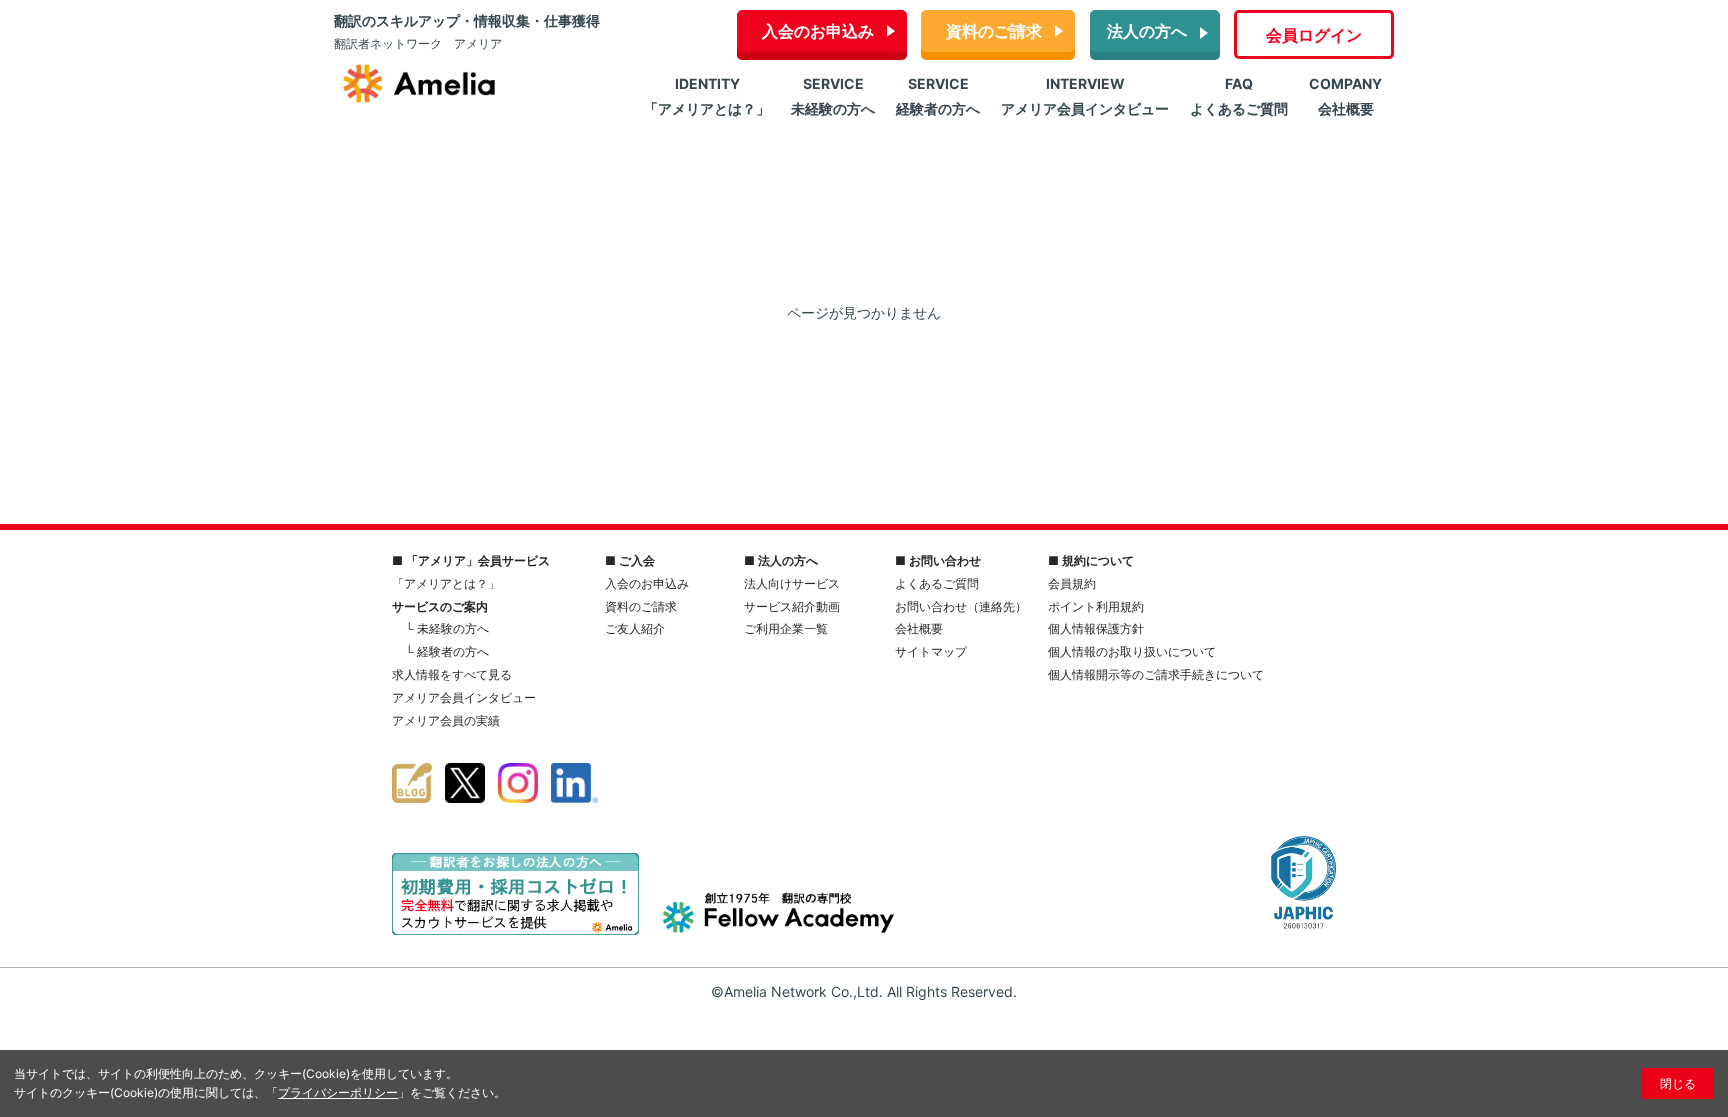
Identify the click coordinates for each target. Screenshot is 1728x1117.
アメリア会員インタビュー (464, 697)
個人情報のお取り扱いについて (1132, 651)
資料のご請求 (994, 31)
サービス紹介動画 (792, 606)
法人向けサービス (792, 583)
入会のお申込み (818, 31)
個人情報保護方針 (1096, 628)
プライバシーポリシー (338, 1092)
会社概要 (919, 628)
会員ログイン (1314, 35)
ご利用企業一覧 (786, 628)
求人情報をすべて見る (452, 674)
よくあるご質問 (937, 583)
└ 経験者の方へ (447, 651)
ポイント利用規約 (1096, 606)
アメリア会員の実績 (446, 720)
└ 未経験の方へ (447, 628)
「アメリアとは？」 (446, 583)
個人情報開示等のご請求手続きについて (1156, 674)
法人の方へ (1147, 31)
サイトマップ (931, 651)
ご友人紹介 (635, 628)
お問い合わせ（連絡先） (961, 606)
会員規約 (1072, 583)
